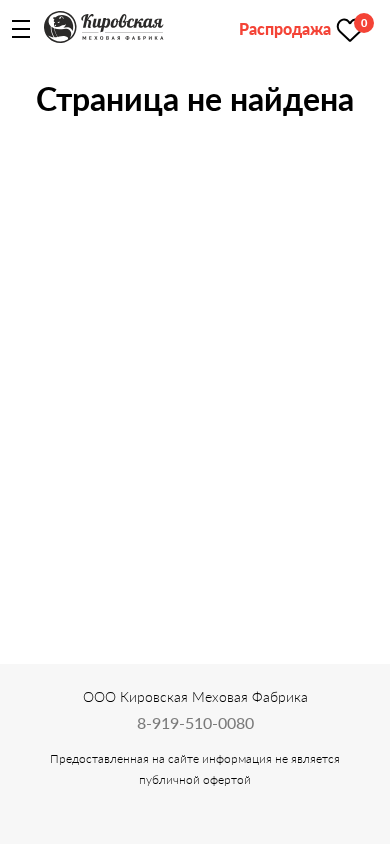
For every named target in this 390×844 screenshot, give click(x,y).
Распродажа (285, 28)
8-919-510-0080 (195, 722)
